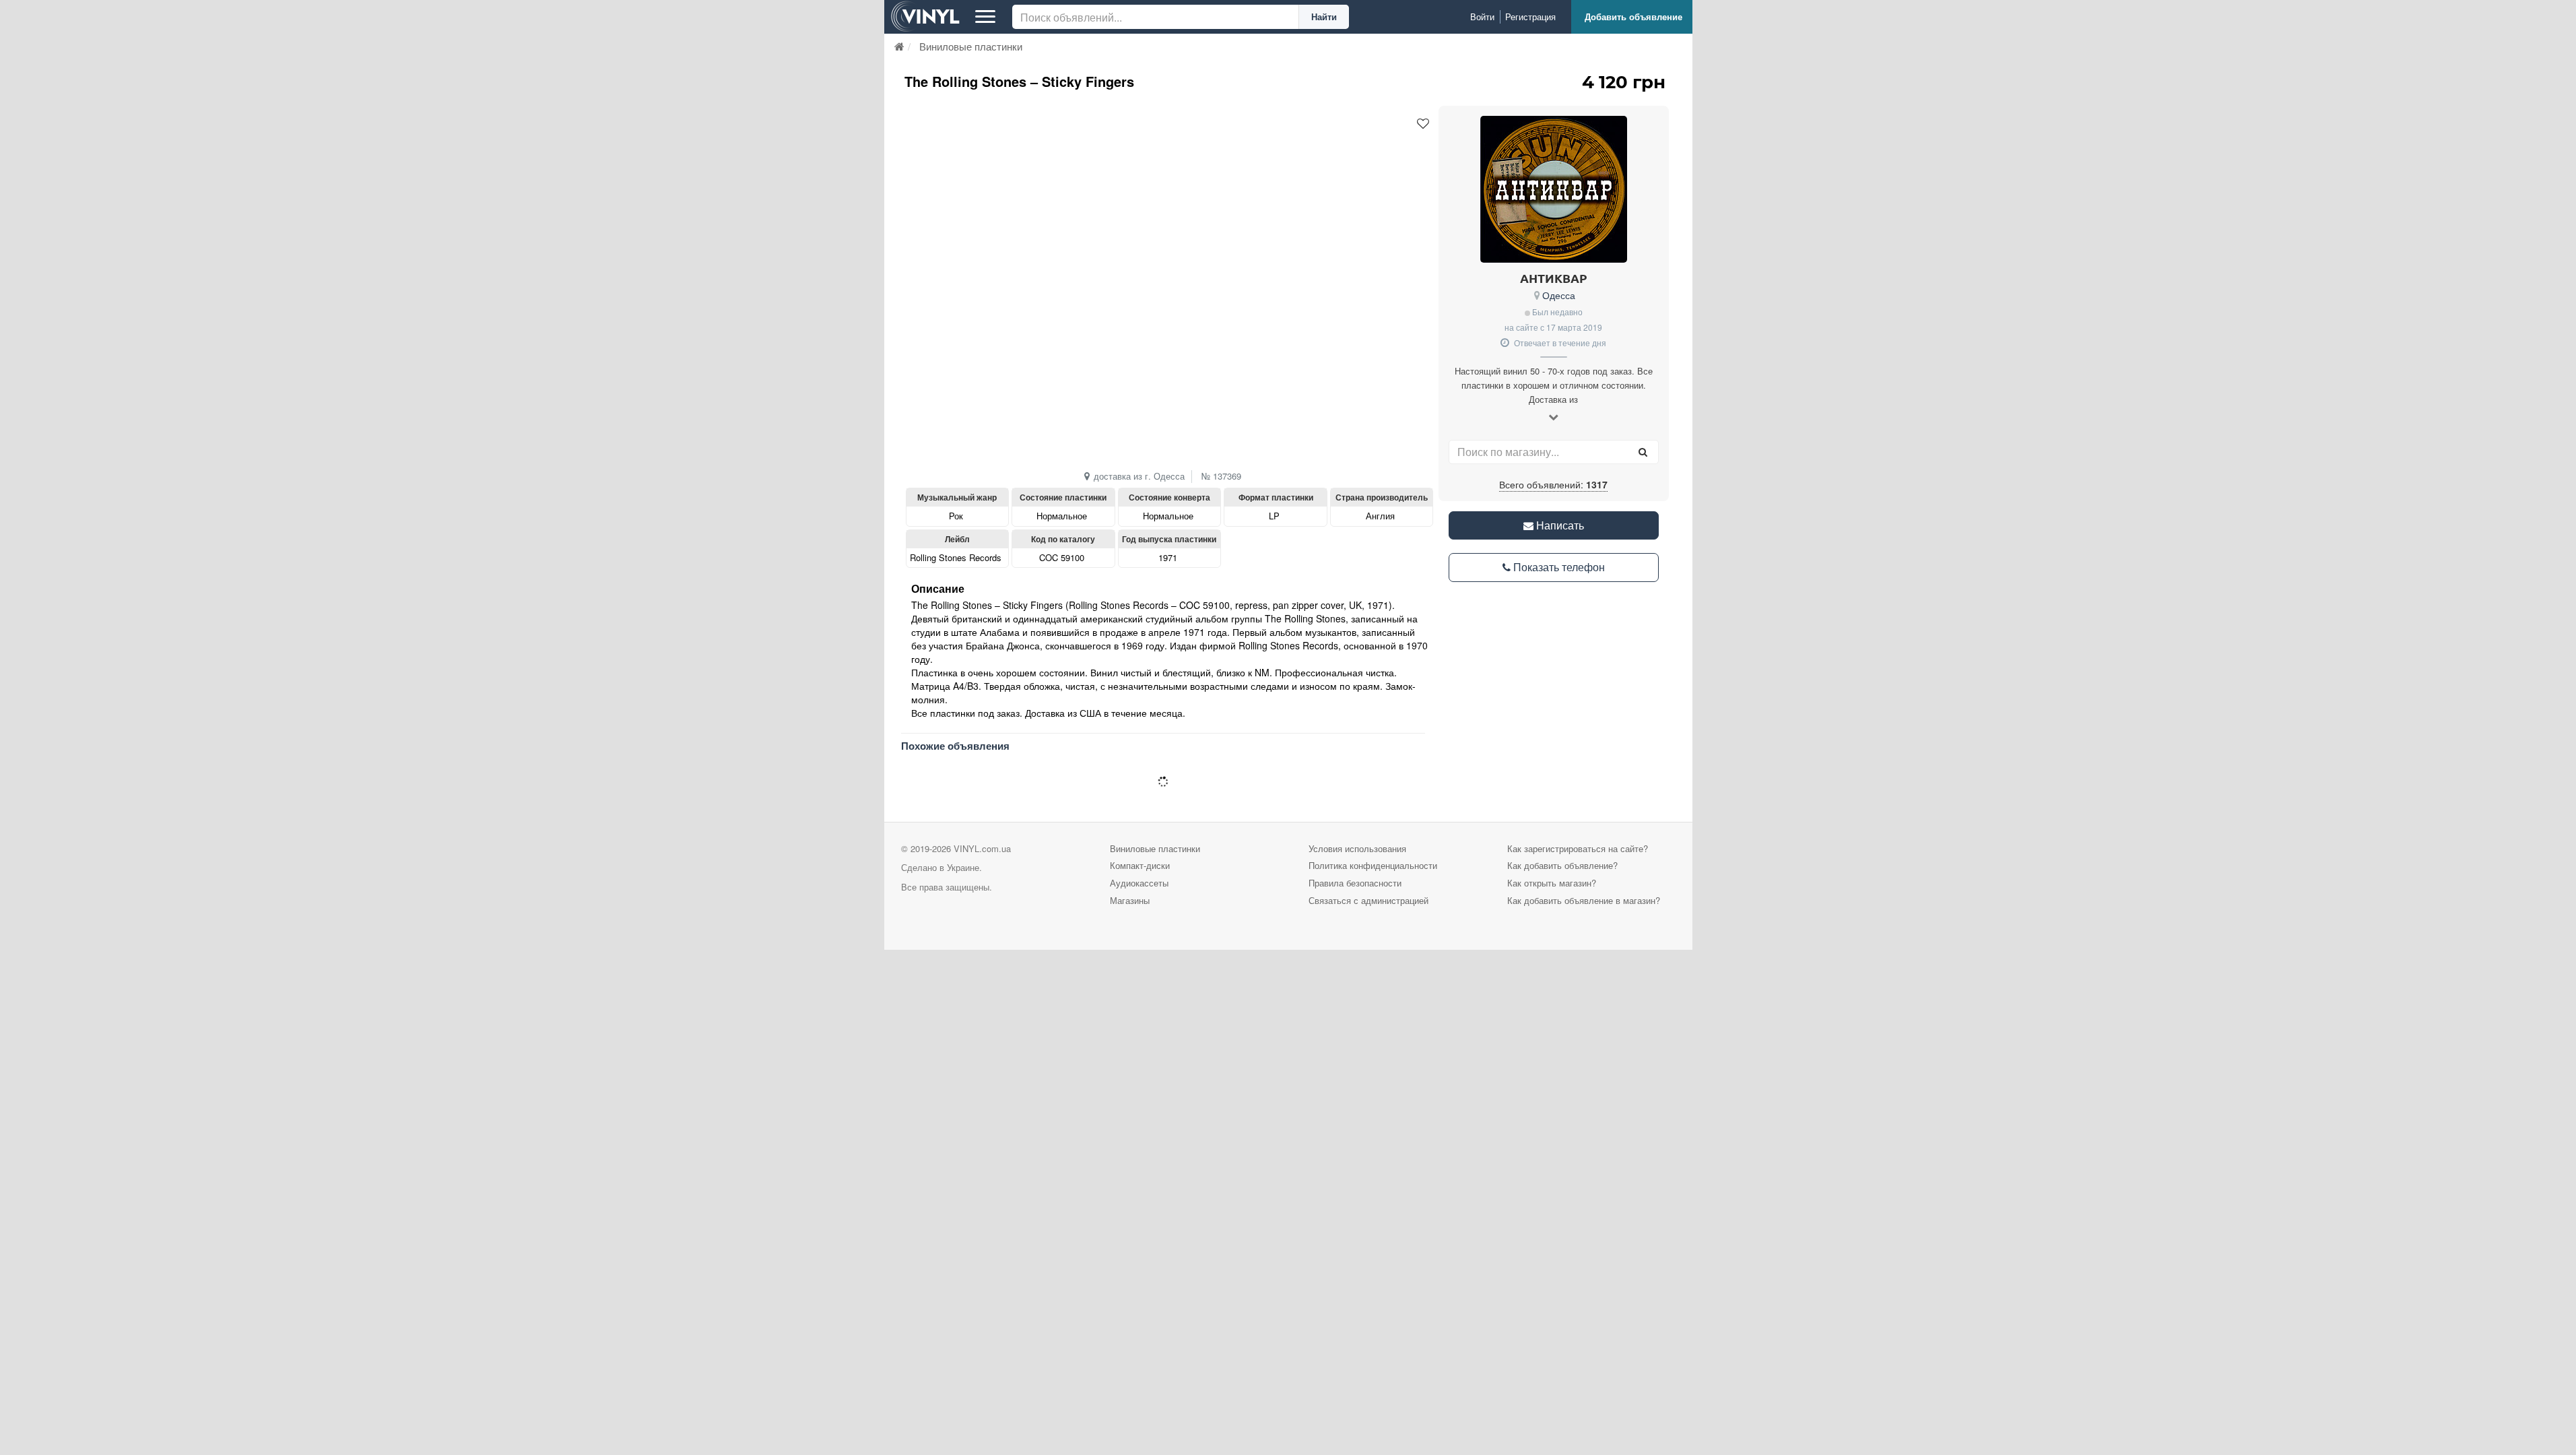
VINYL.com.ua (982, 848)
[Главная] (899, 46)
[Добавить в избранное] (1423, 124)
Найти (1324, 17)
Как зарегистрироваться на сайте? (1578, 848)
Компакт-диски (1140, 865)
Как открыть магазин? (1552, 883)
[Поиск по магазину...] (1643, 452)
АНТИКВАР (1554, 278)
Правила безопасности (1355, 883)
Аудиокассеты (1139, 883)
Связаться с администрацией (1368, 900)
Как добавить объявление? (1562, 865)
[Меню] (985, 17)
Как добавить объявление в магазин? (1584, 900)
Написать (1559, 525)
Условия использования (1357, 848)
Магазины (1130, 900)
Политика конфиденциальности (1373, 865)
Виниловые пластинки (1155, 848)
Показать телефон (1558, 567)
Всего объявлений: (1553, 484)
